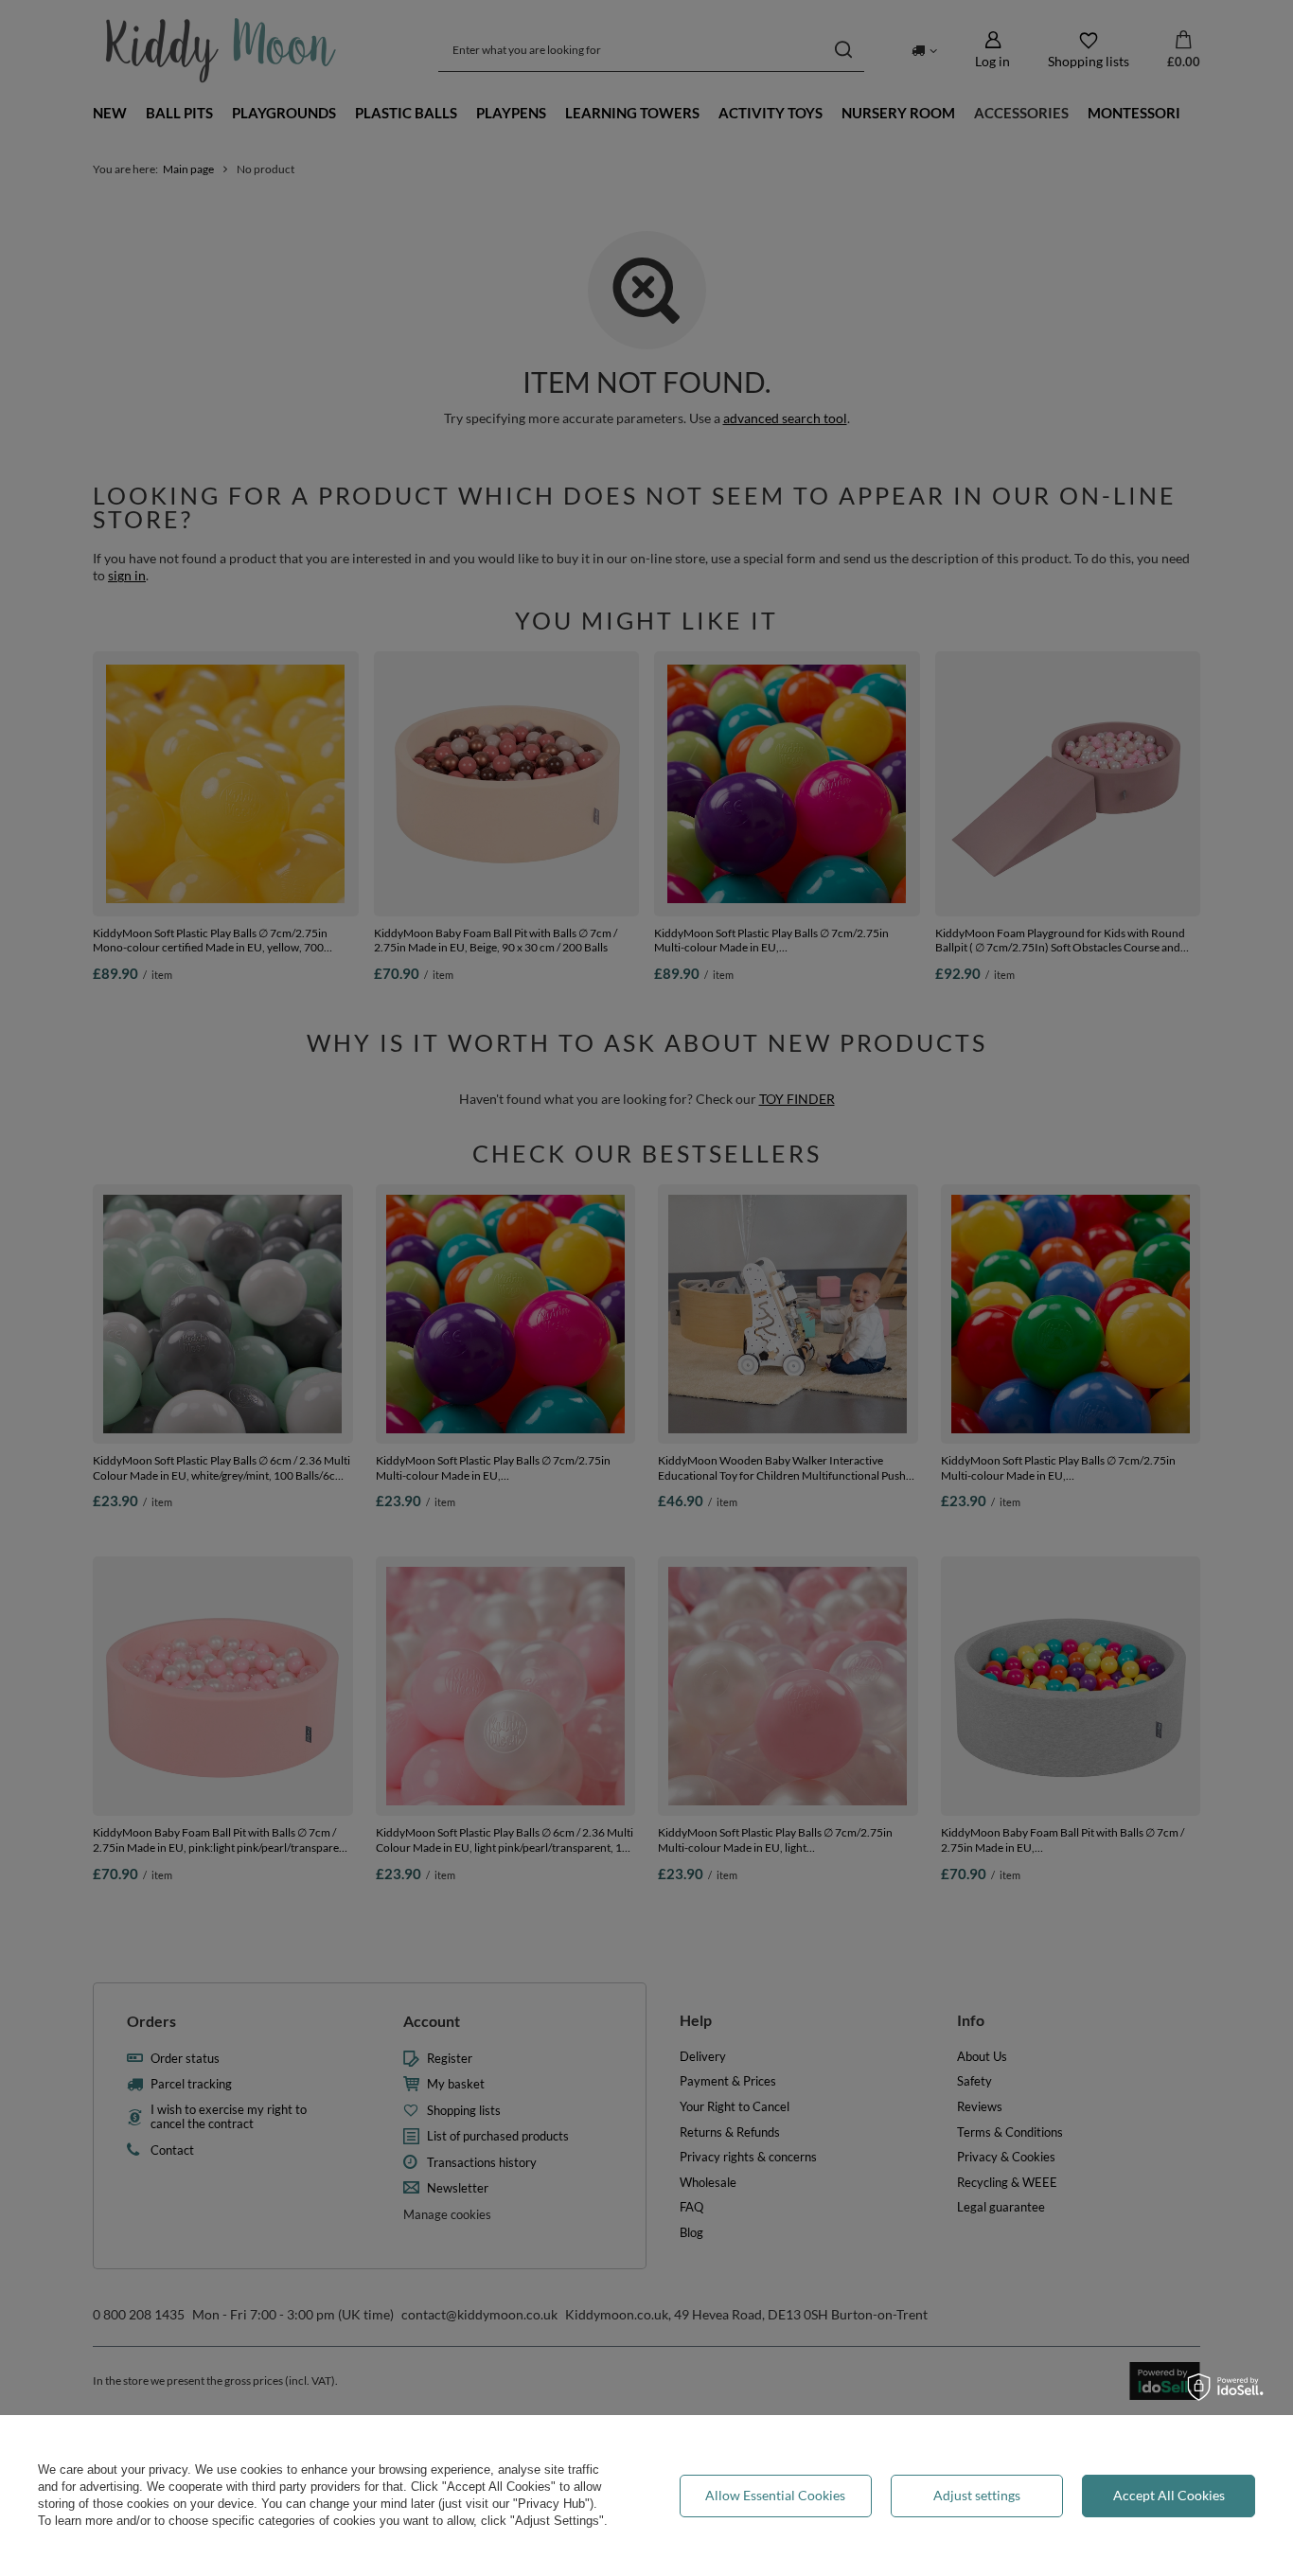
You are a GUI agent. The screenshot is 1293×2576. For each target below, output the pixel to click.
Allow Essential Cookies (775, 2495)
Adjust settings (977, 2495)
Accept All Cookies (1169, 2495)
